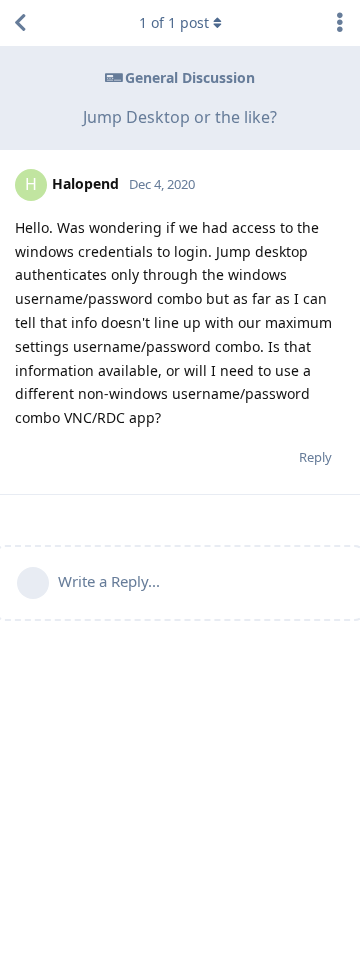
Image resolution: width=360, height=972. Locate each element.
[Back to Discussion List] (20, 23)
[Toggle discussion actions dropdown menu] (340, 23)
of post (174, 22)
